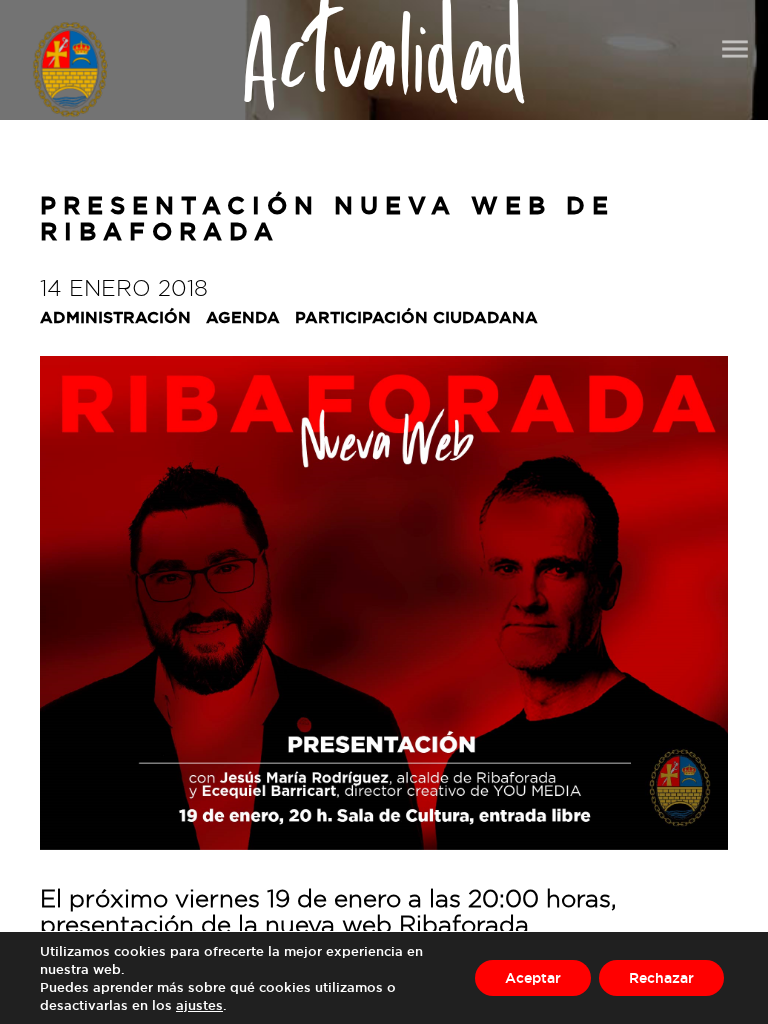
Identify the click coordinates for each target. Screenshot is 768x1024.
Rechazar (661, 977)
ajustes (199, 1005)
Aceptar (533, 977)
